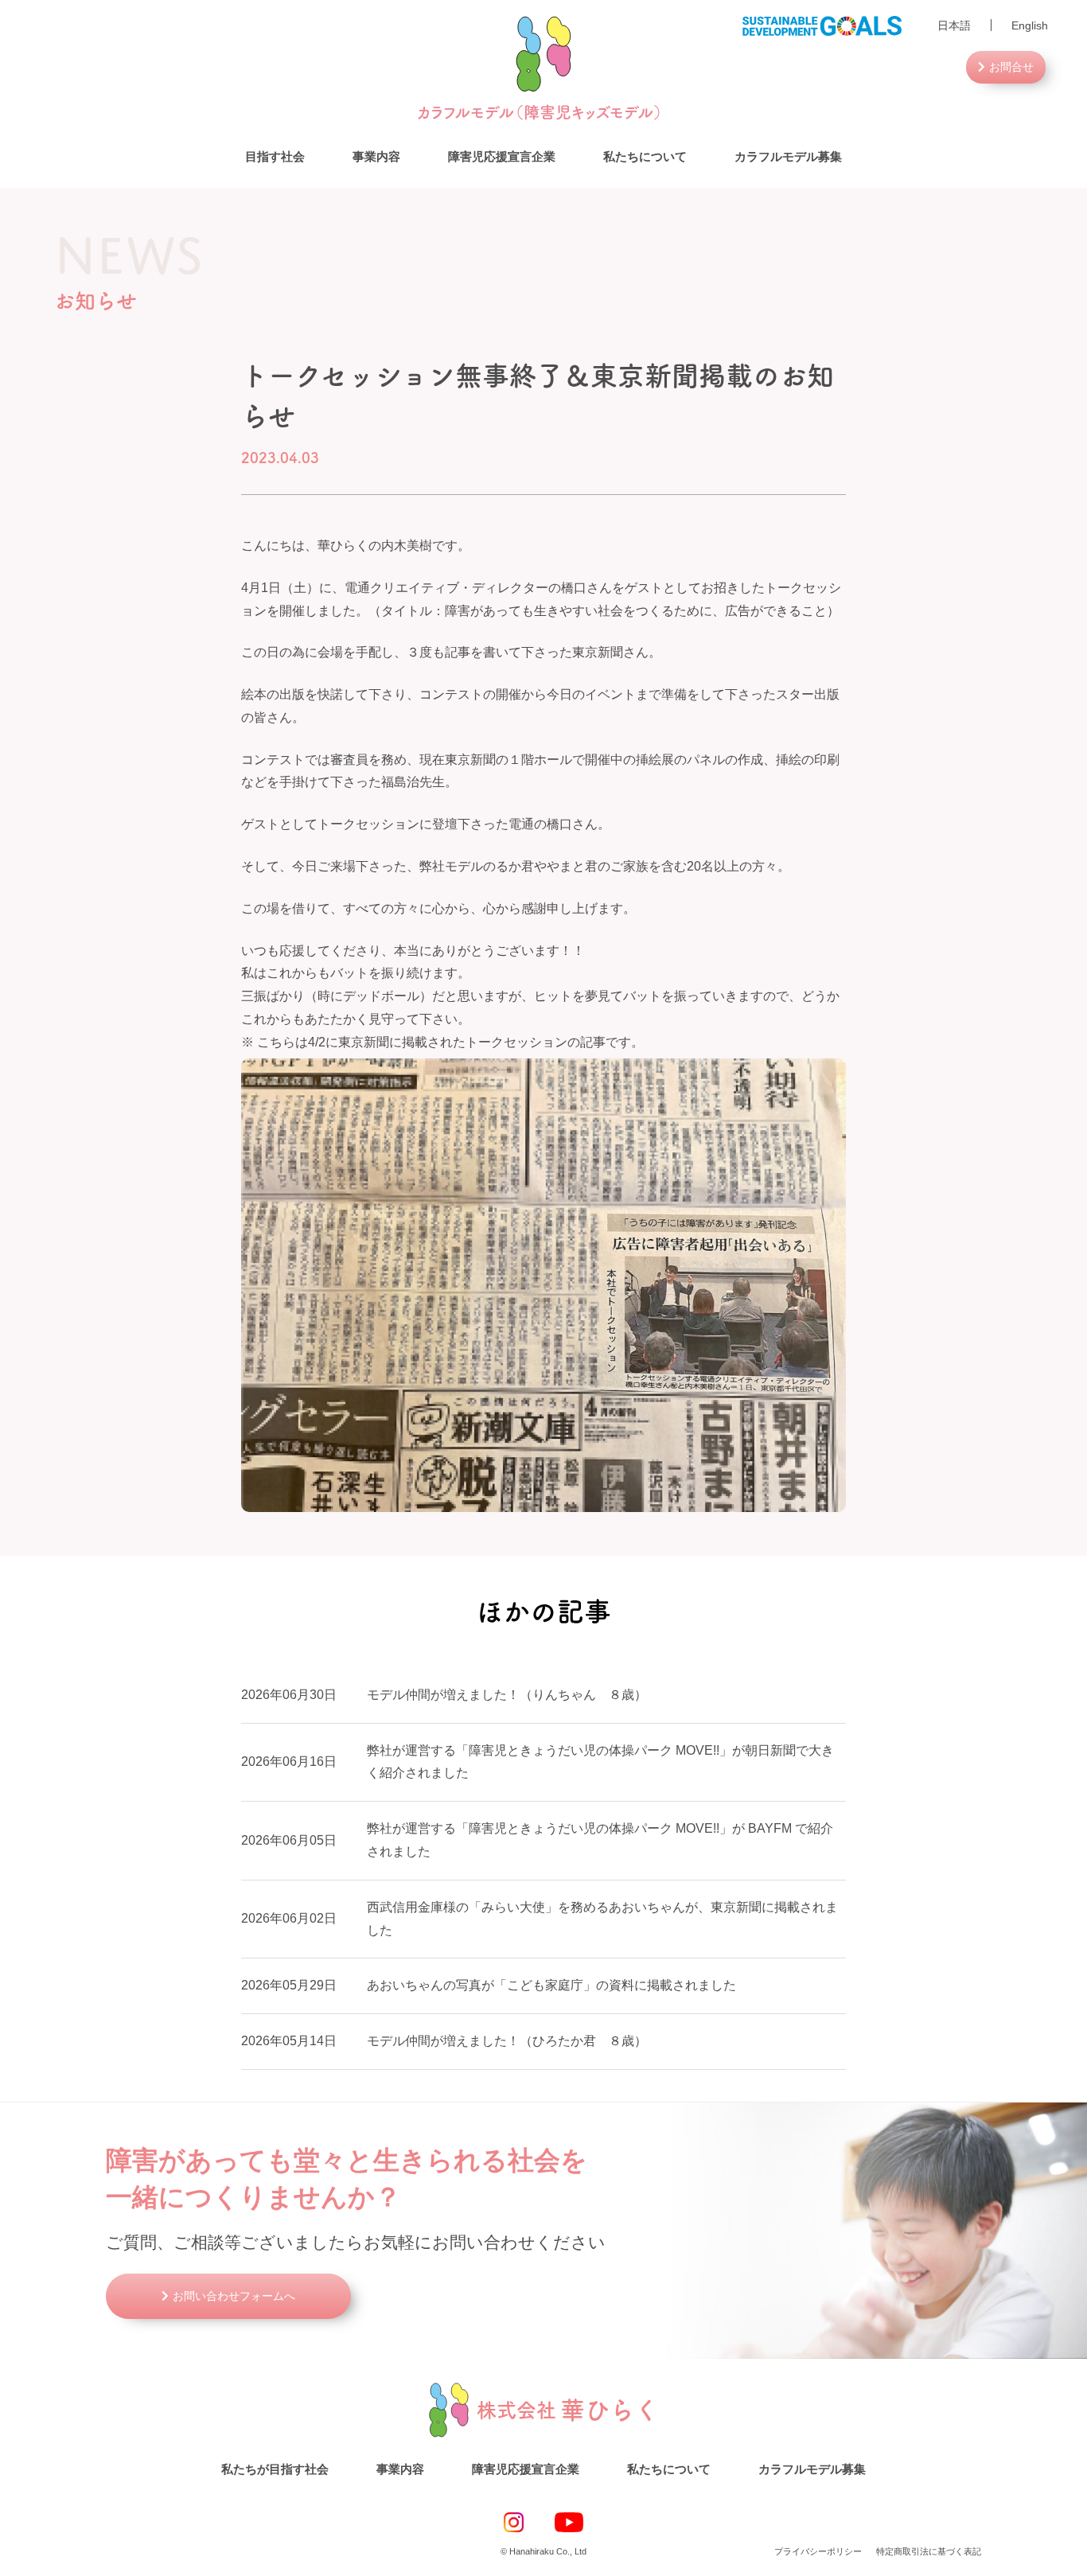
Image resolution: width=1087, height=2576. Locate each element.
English (1030, 25)
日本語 (954, 25)
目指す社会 (275, 156)
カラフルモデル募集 (788, 156)
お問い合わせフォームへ (234, 2296)
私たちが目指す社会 (275, 2469)
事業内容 (376, 156)
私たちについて (645, 156)
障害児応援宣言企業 (502, 156)
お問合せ (1011, 67)
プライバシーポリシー (818, 2551)
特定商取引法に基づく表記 (929, 2551)
